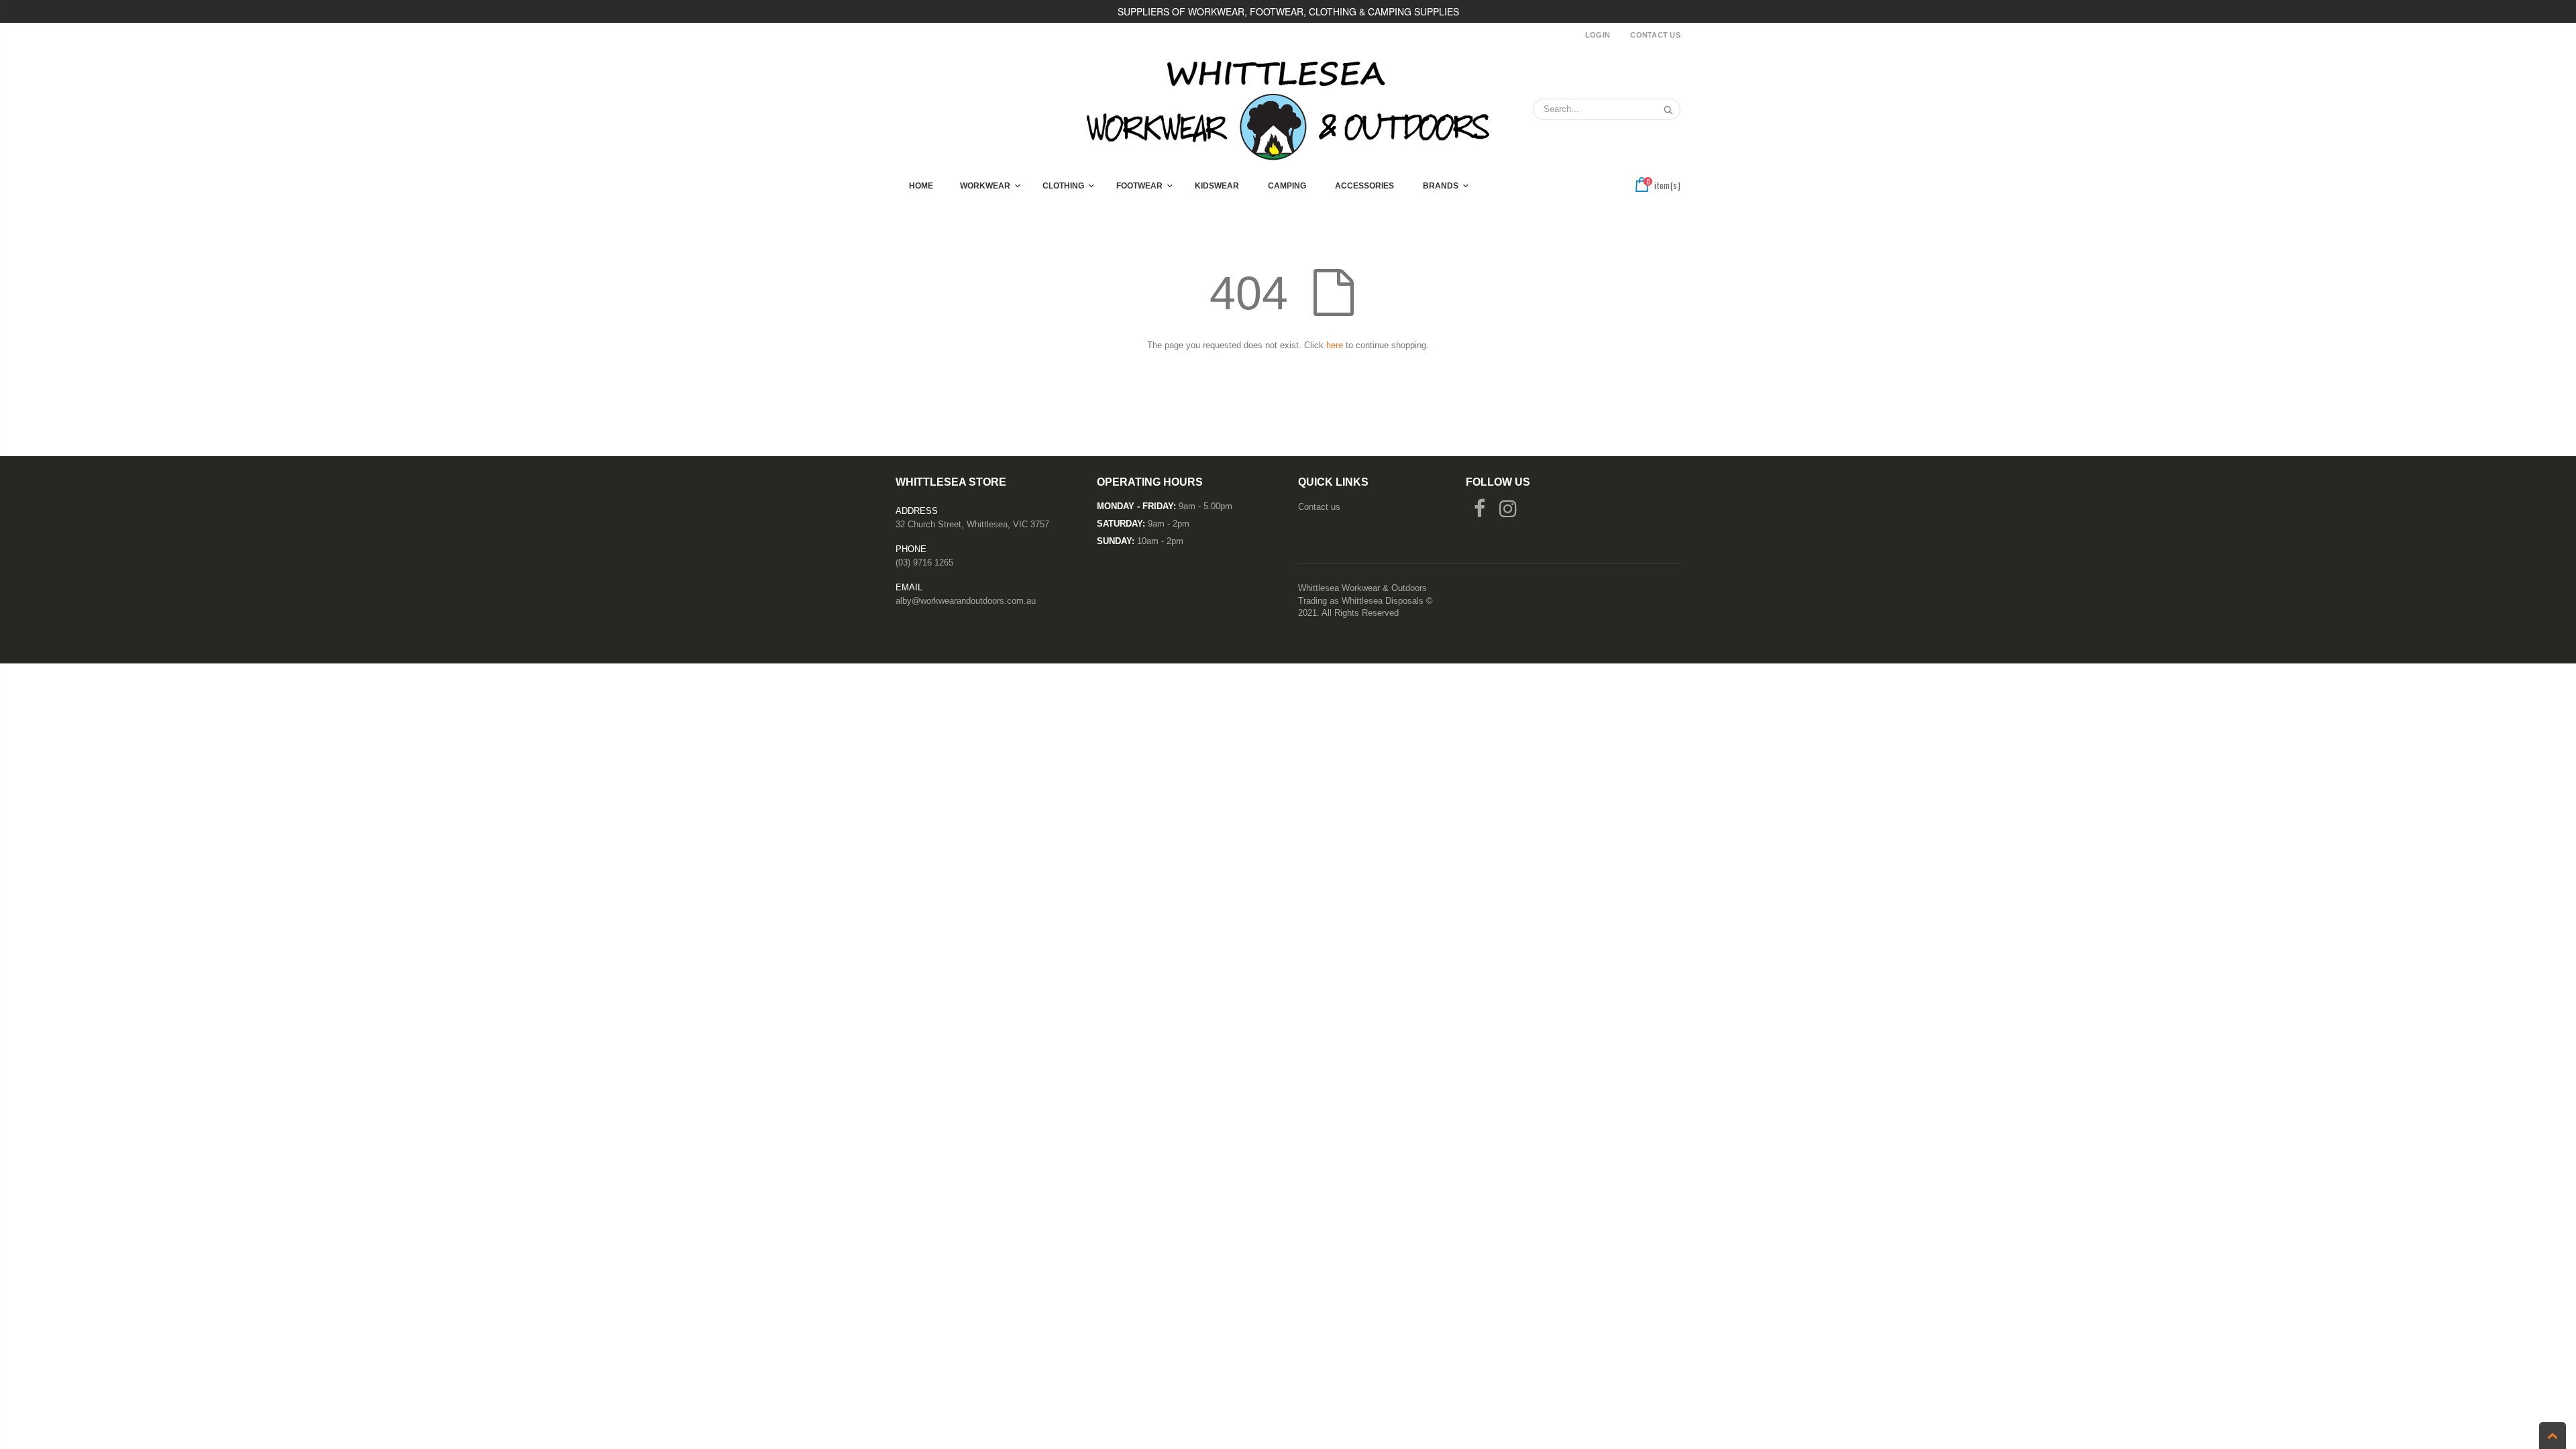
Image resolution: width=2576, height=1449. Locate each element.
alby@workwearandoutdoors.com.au (966, 601)
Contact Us (1655, 35)
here (1335, 345)
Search (1663, 109)
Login (1598, 35)
